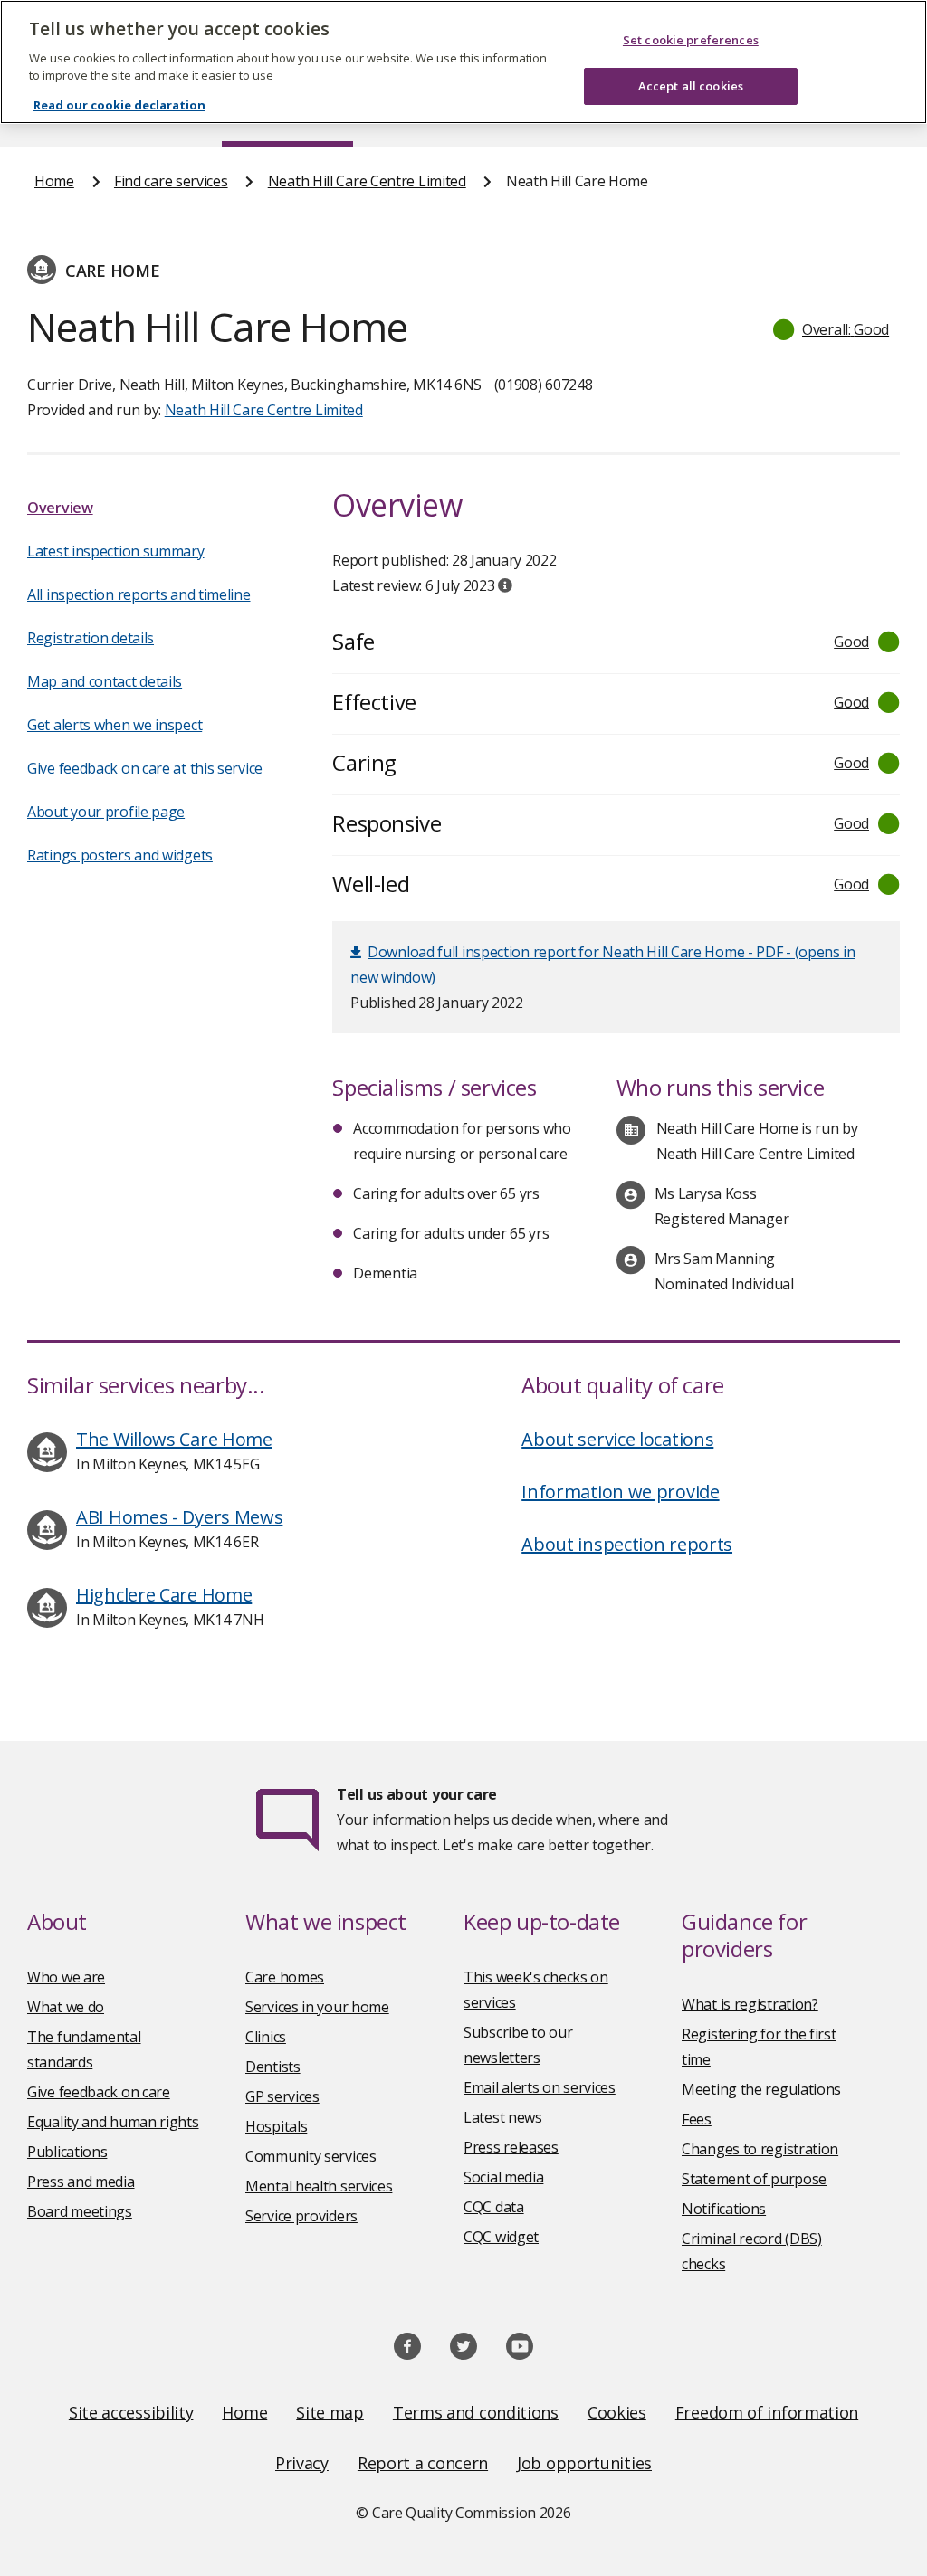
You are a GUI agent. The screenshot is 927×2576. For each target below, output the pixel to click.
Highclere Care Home (164, 1595)
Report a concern (423, 2463)
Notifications (724, 2209)
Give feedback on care (99, 2092)
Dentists (273, 2067)
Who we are (66, 1977)
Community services (311, 2156)
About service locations (617, 1439)
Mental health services (319, 2186)
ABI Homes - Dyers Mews (179, 1517)
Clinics (266, 2037)
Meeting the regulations (761, 2089)
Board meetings (80, 2211)
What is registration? (750, 2004)
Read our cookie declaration (119, 105)
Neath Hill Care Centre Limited (367, 181)
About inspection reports (627, 1544)
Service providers (301, 2216)
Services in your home (317, 2007)
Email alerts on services (540, 2087)
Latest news (503, 2117)
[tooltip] (505, 585)
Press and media (81, 2182)
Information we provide (620, 1492)
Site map (330, 2412)
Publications (67, 2152)
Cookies (617, 2412)
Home (54, 181)
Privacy (302, 2463)
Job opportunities (584, 2463)
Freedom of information (767, 2412)
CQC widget (501, 2237)
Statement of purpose (754, 2179)
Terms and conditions (476, 2412)
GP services (282, 2096)
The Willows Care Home (174, 1439)
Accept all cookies (691, 86)
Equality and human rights (113, 2122)
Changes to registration (760, 2149)
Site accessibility (131, 2412)
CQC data (494, 2207)
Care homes (285, 1977)
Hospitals (276, 2126)
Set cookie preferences (691, 40)
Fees (697, 2119)
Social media (503, 2177)
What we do (66, 2007)
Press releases (511, 2147)
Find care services (171, 181)
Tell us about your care (417, 1794)
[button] (832, 329)
